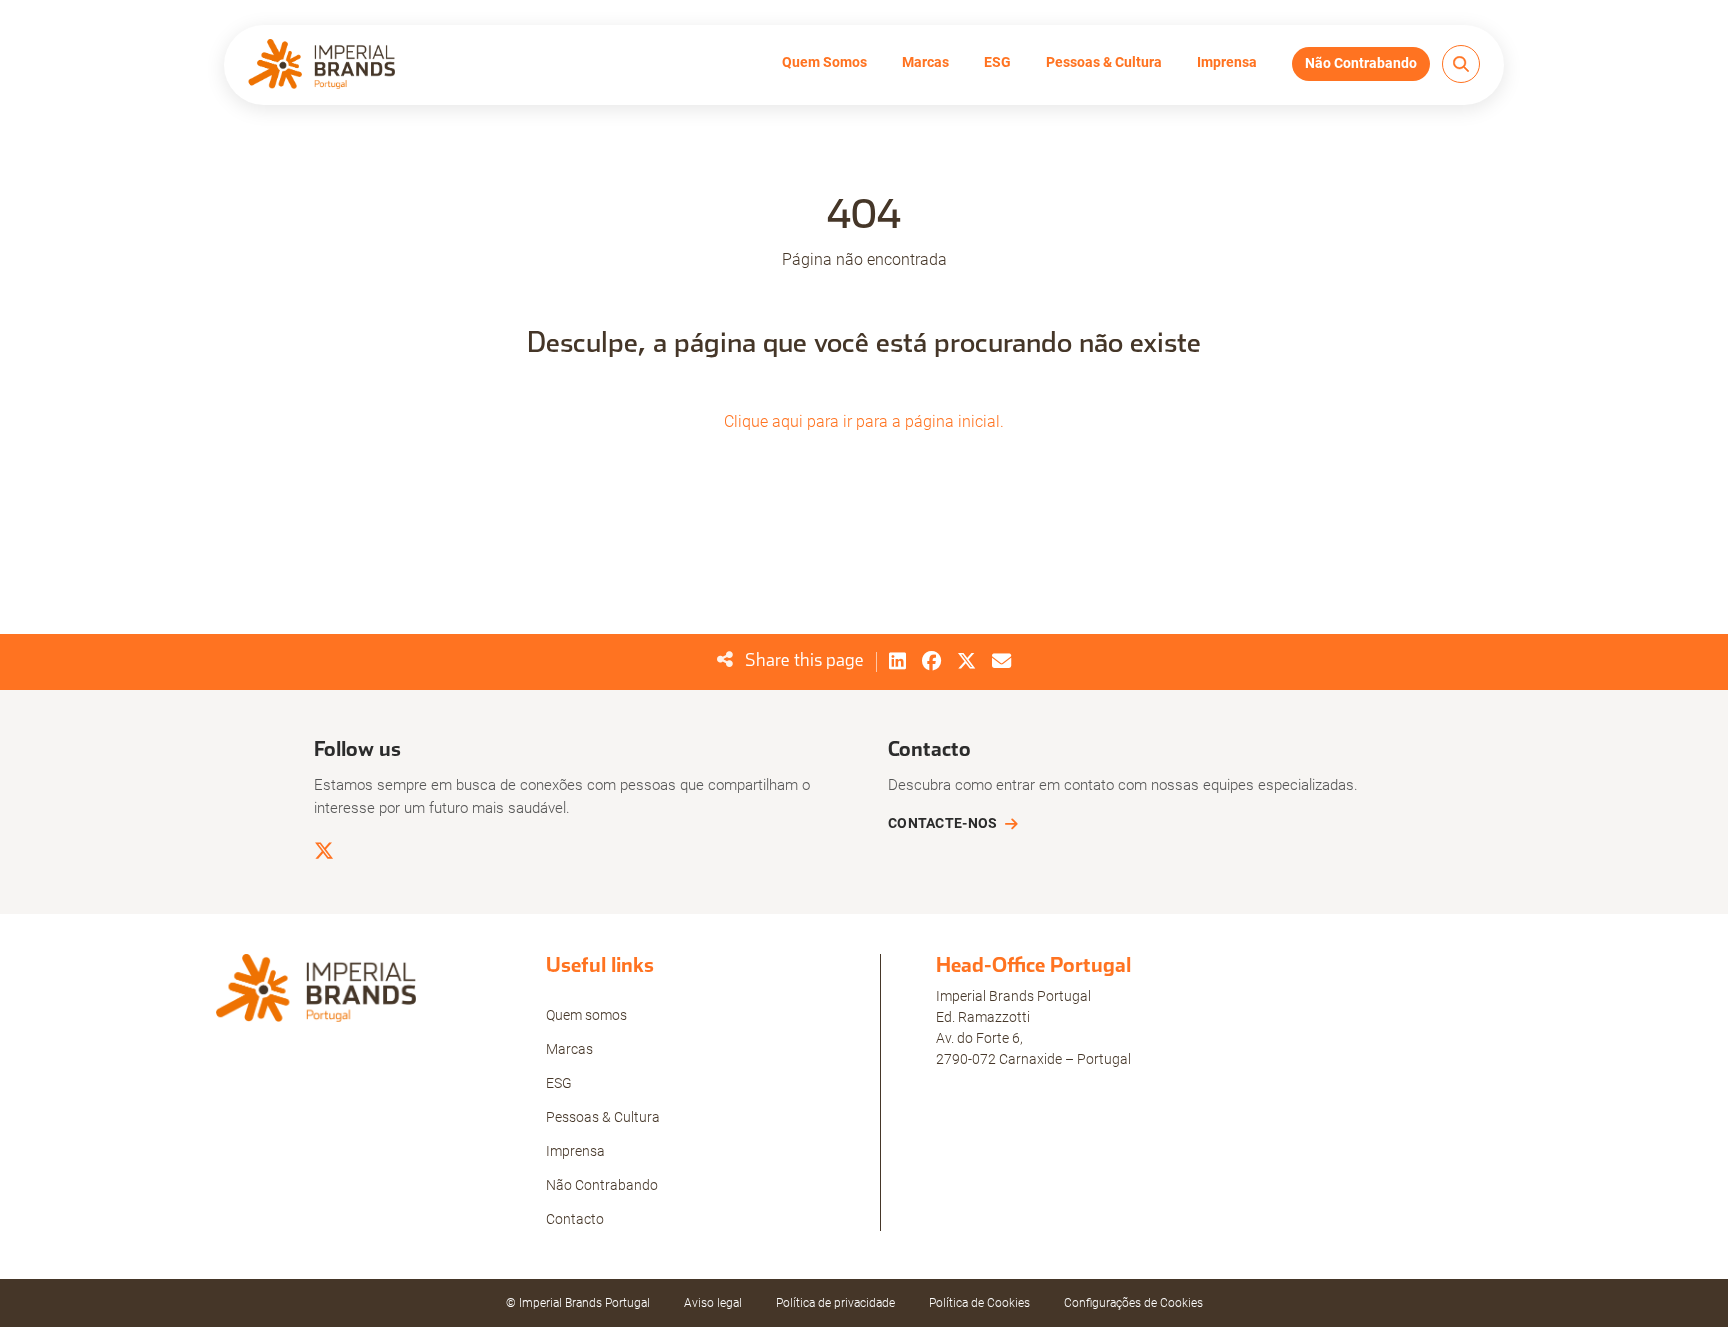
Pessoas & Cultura (1104, 62)
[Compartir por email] (1001, 661)
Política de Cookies (979, 1303)
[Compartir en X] (966, 661)
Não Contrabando (1361, 63)
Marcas (925, 62)
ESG (997, 62)
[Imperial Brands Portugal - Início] (321, 64)
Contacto (575, 1219)
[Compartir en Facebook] (931, 661)
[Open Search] (1461, 64)
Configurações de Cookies (1133, 1303)
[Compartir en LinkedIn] (897, 661)
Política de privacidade (835, 1303)
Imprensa (1227, 62)
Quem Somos (824, 62)
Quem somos (586, 1015)
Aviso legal (713, 1303)
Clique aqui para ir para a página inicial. (864, 421)
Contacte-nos (942, 823)
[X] (324, 851)
